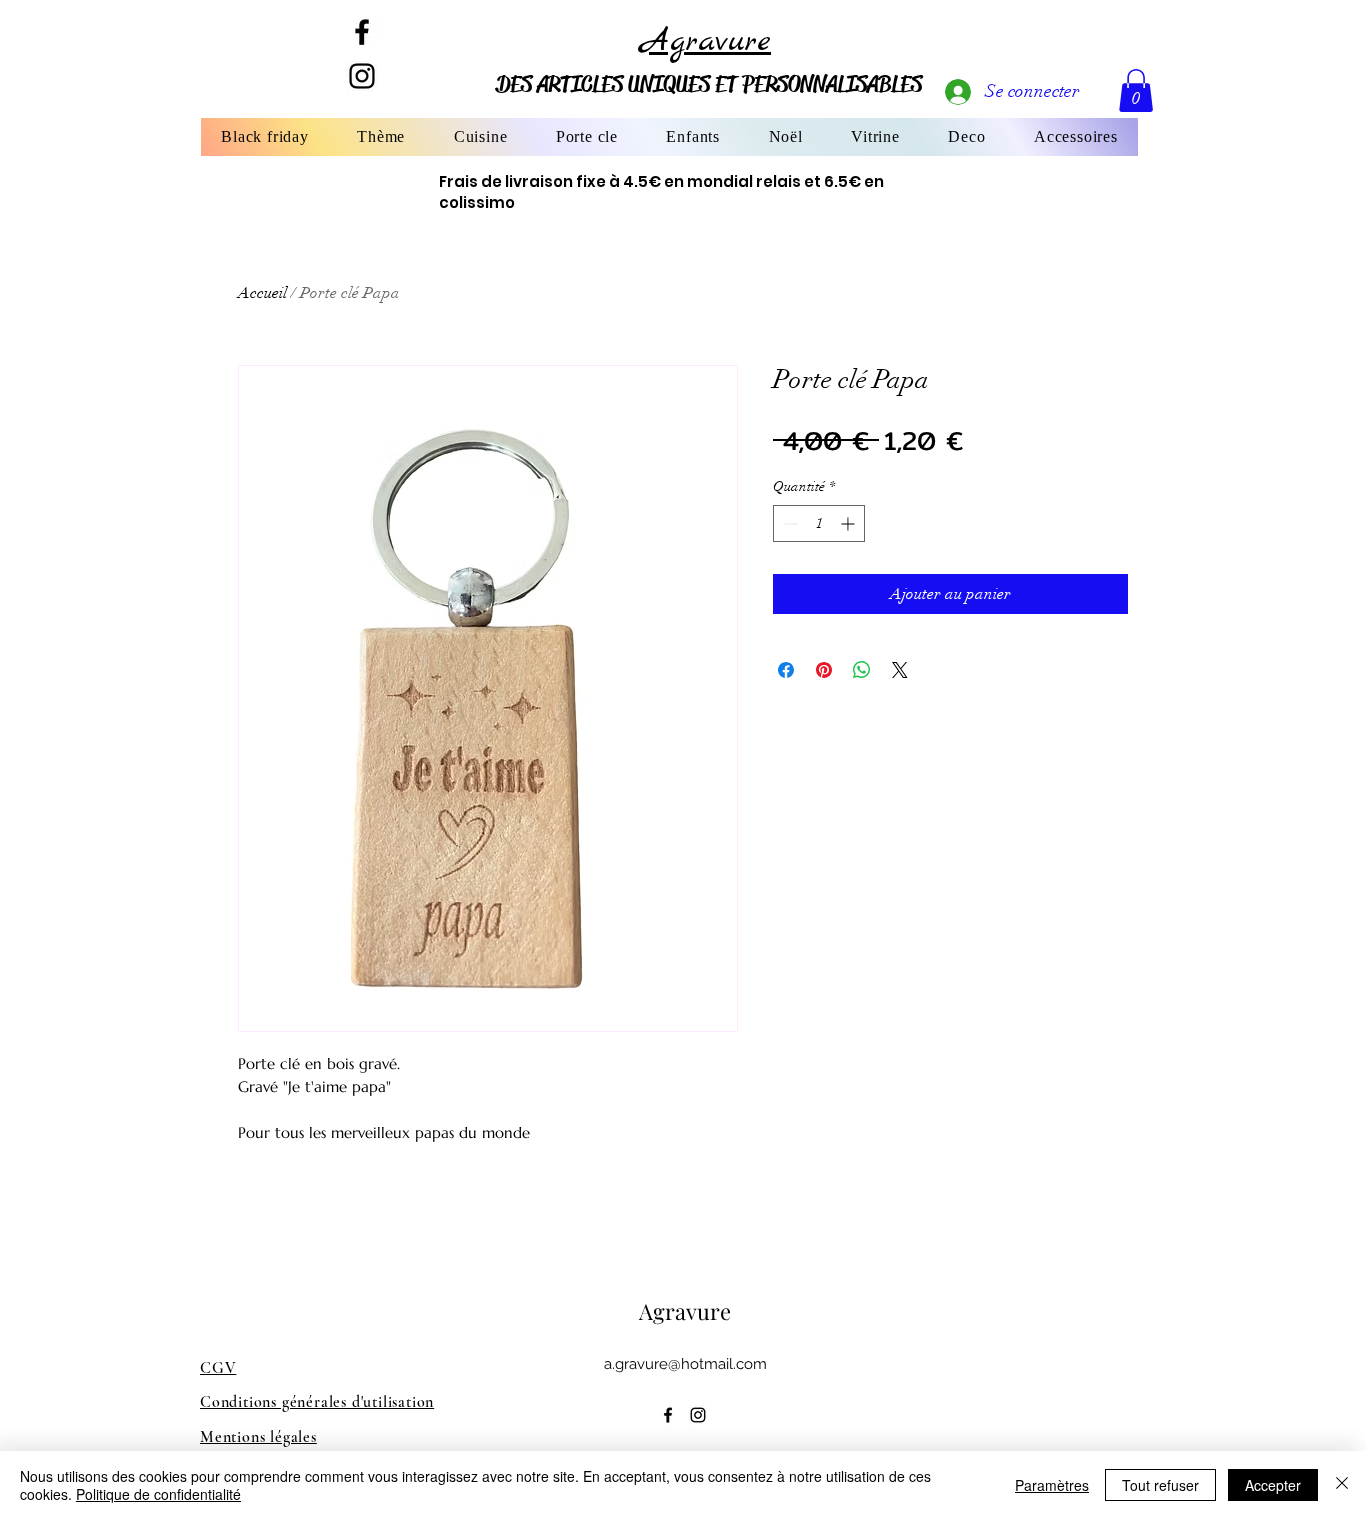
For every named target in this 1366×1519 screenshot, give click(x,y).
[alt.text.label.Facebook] (362, 32)
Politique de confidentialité (158, 1494)
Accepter (1273, 1485)
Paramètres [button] (1052, 1485)
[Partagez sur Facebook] (786, 670)
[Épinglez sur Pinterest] (824, 670)
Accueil (262, 293)
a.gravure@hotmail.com (685, 1364)
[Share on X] (900, 670)
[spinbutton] (819, 523)
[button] (381, 137)
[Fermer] (1342, 1485)
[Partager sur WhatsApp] (862, 670)
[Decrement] (788, 523)
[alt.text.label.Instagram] (698, 1415)
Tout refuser (1160, 1485)
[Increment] (849, 523)
